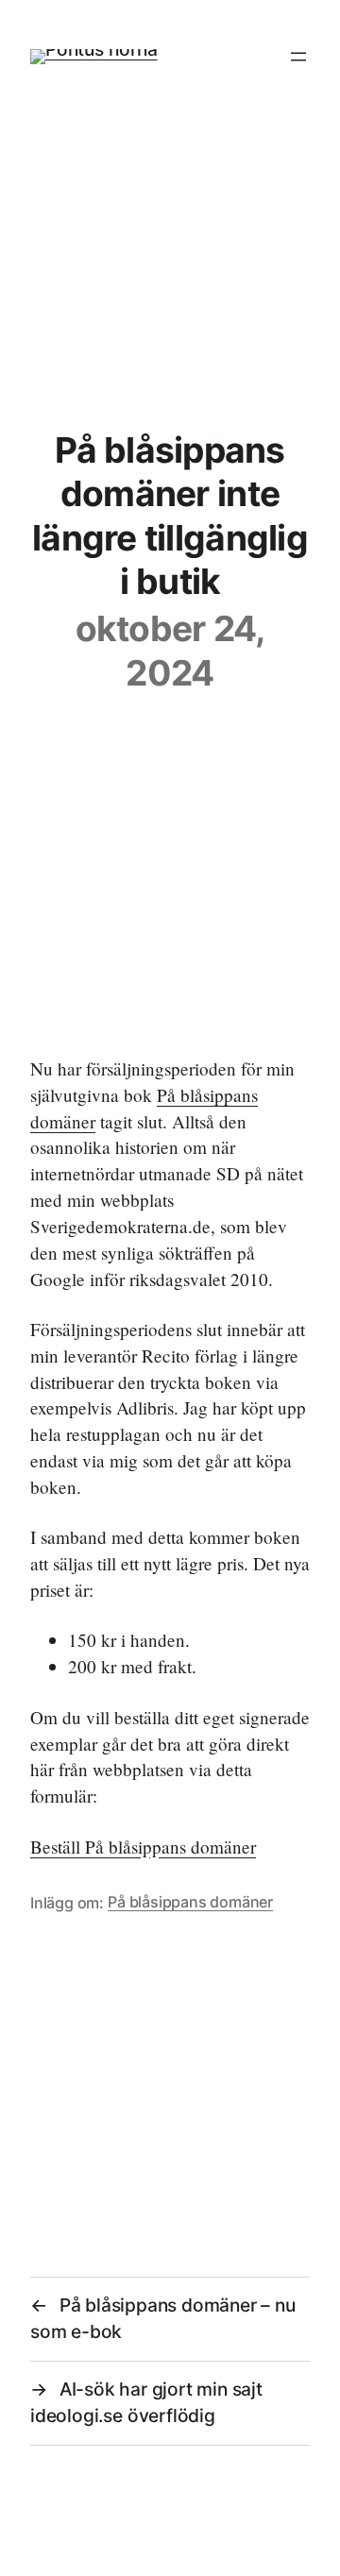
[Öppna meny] (298, 57)
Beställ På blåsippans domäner (143, 1847)
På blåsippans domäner (190, 1902)
